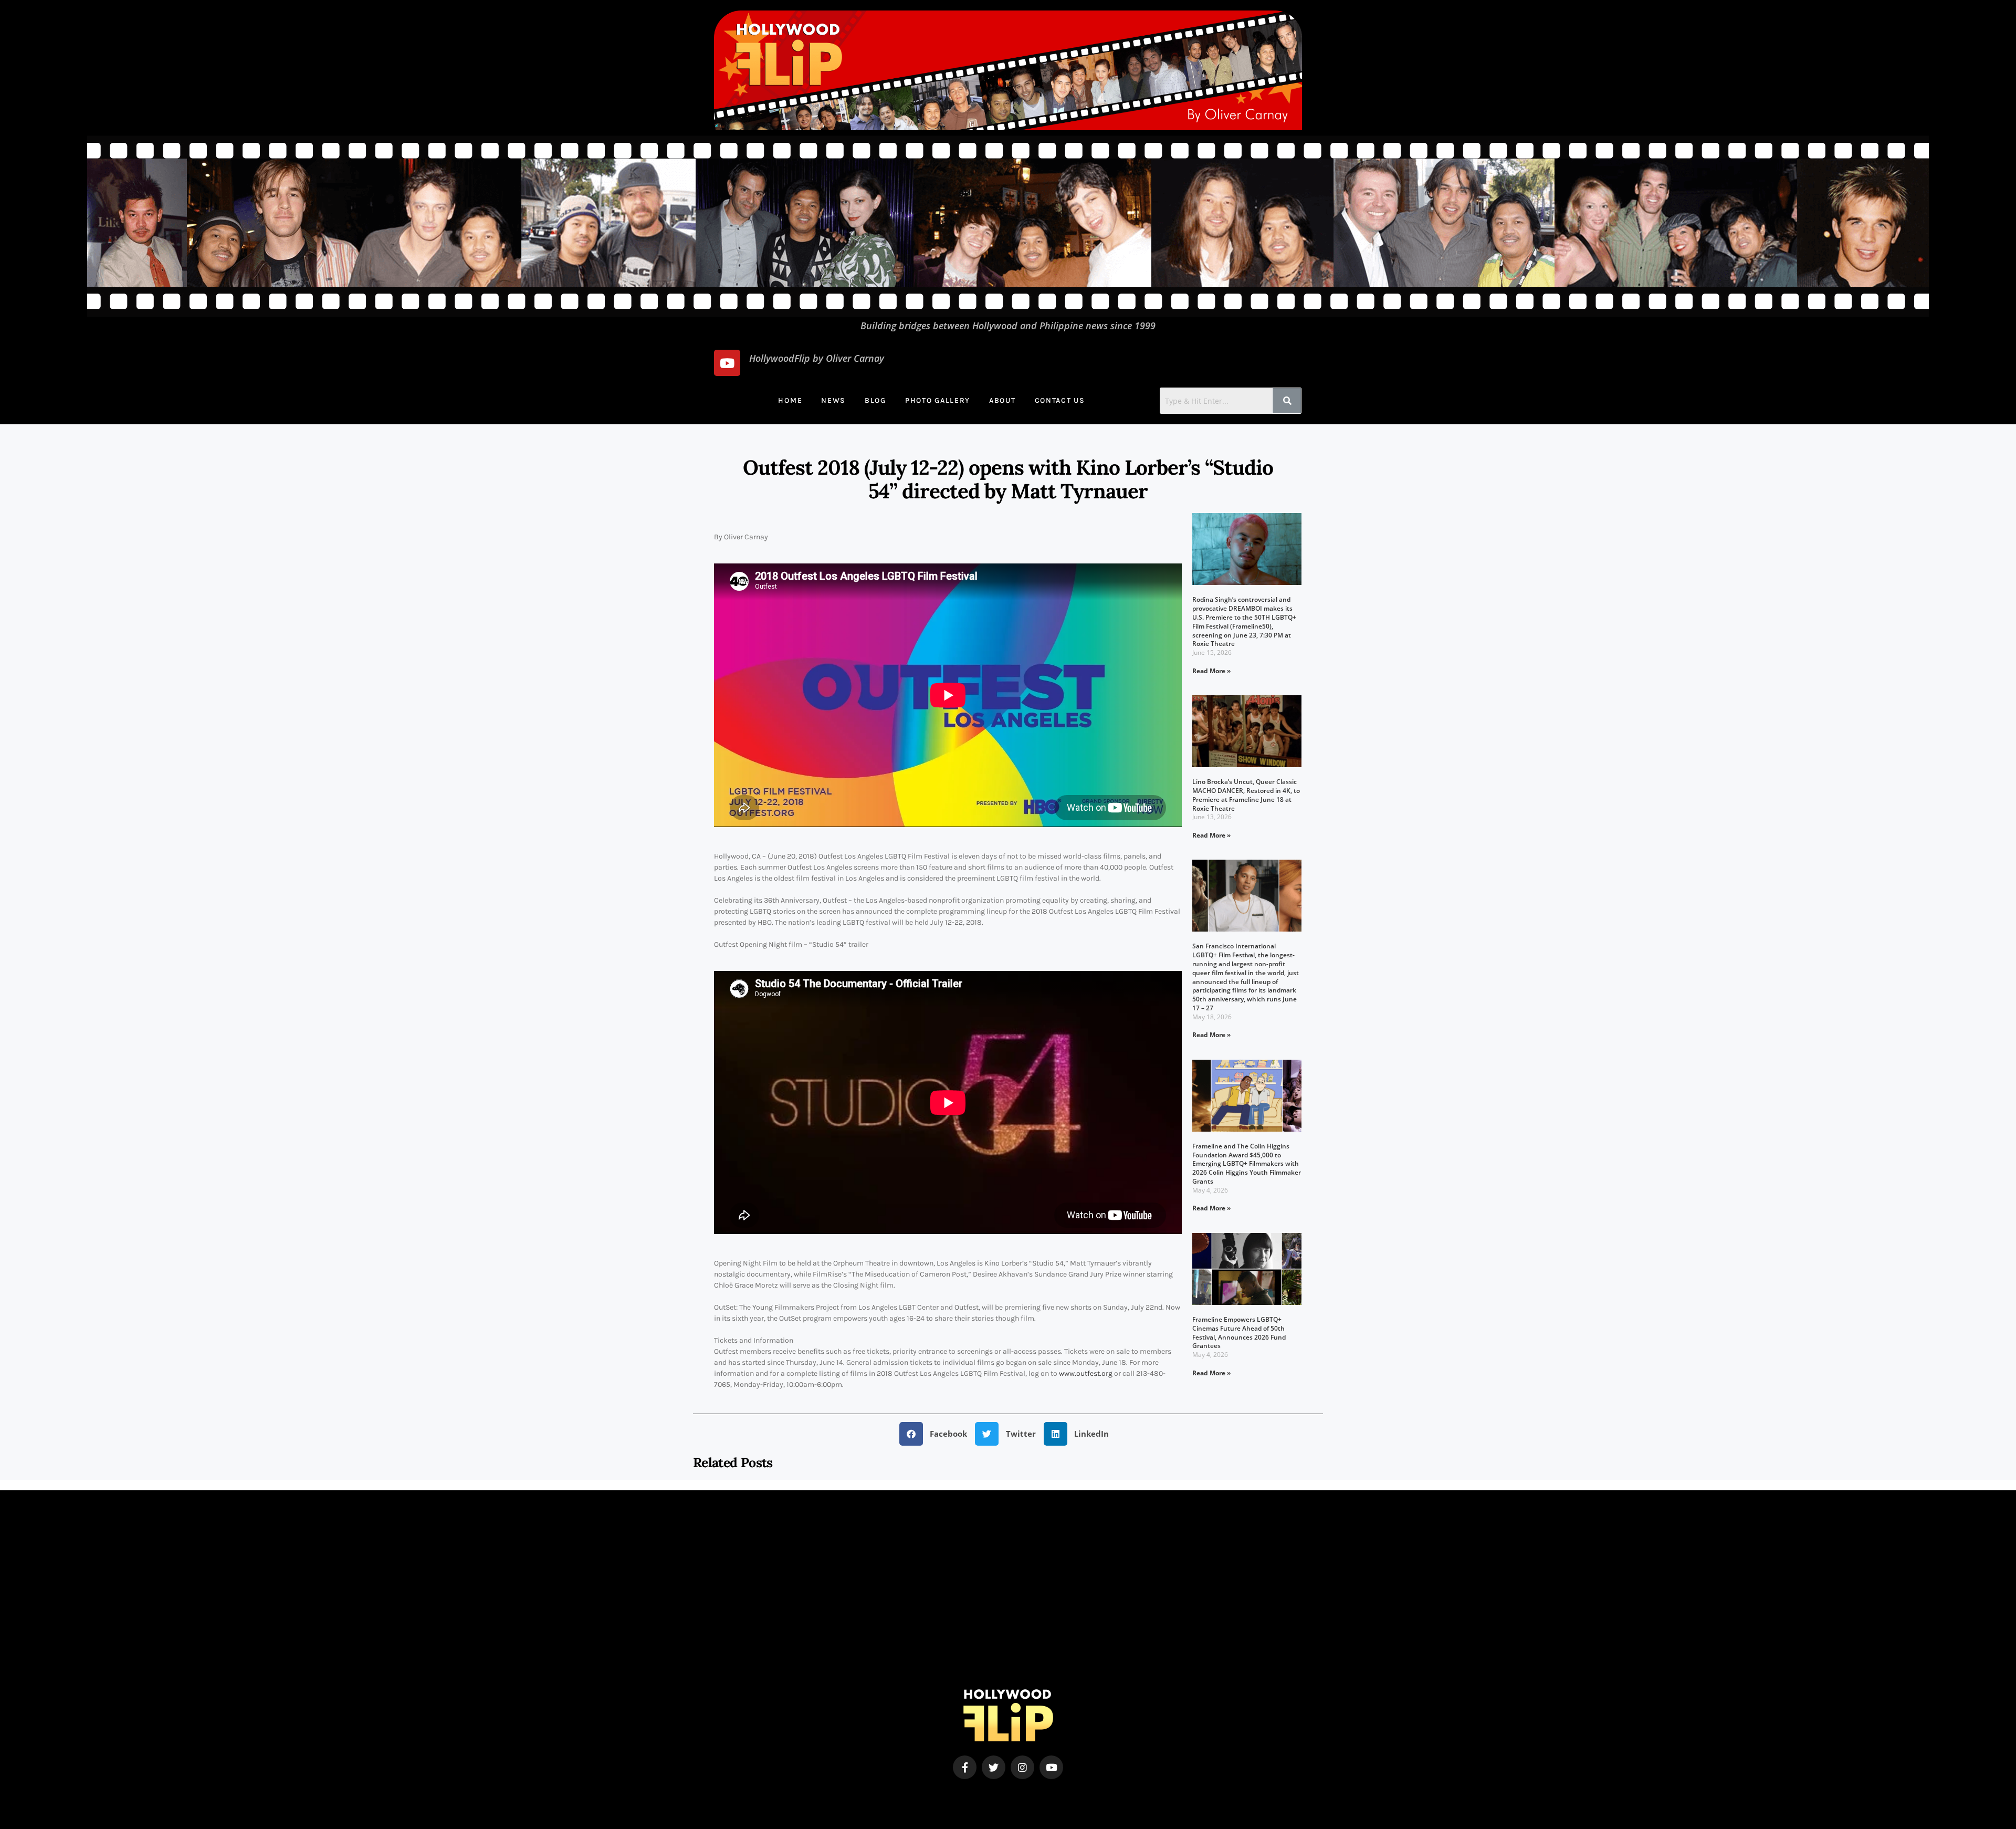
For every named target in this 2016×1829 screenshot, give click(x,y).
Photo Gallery (938, 400)
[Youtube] (727, 363)
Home (790, 400)
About (1002, 400)
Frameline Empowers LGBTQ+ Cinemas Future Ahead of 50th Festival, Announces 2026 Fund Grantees (1239, 1332)
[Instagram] (1022, 1767)
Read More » (1211, 671)
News (833, 400)
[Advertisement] (1008, 1616)
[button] (937, 1434)
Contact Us (1060, 400)
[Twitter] (994, 1767)
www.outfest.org (1086, 1373)
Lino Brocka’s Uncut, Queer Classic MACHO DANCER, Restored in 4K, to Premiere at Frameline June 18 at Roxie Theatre (1246, 795)
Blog (875, 400)
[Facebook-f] (965, 1767)
